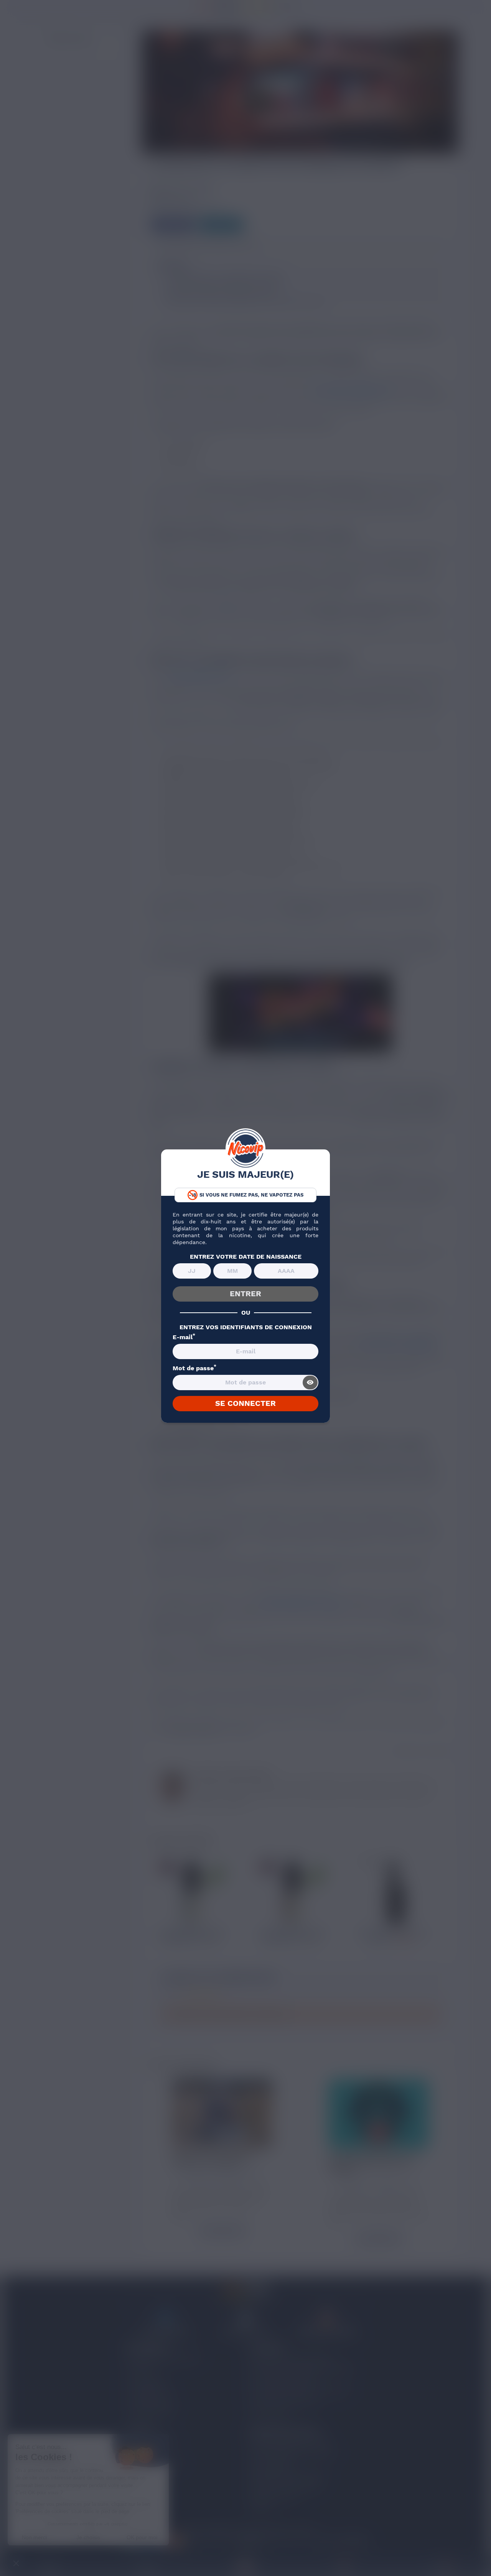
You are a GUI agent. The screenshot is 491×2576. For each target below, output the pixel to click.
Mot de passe (194, 1368)
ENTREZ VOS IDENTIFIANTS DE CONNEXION (246, 1327)
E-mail (184, 1337)
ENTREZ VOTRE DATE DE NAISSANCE (246, 1257)
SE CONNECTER (245, 1403)
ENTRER (245, 1294)
